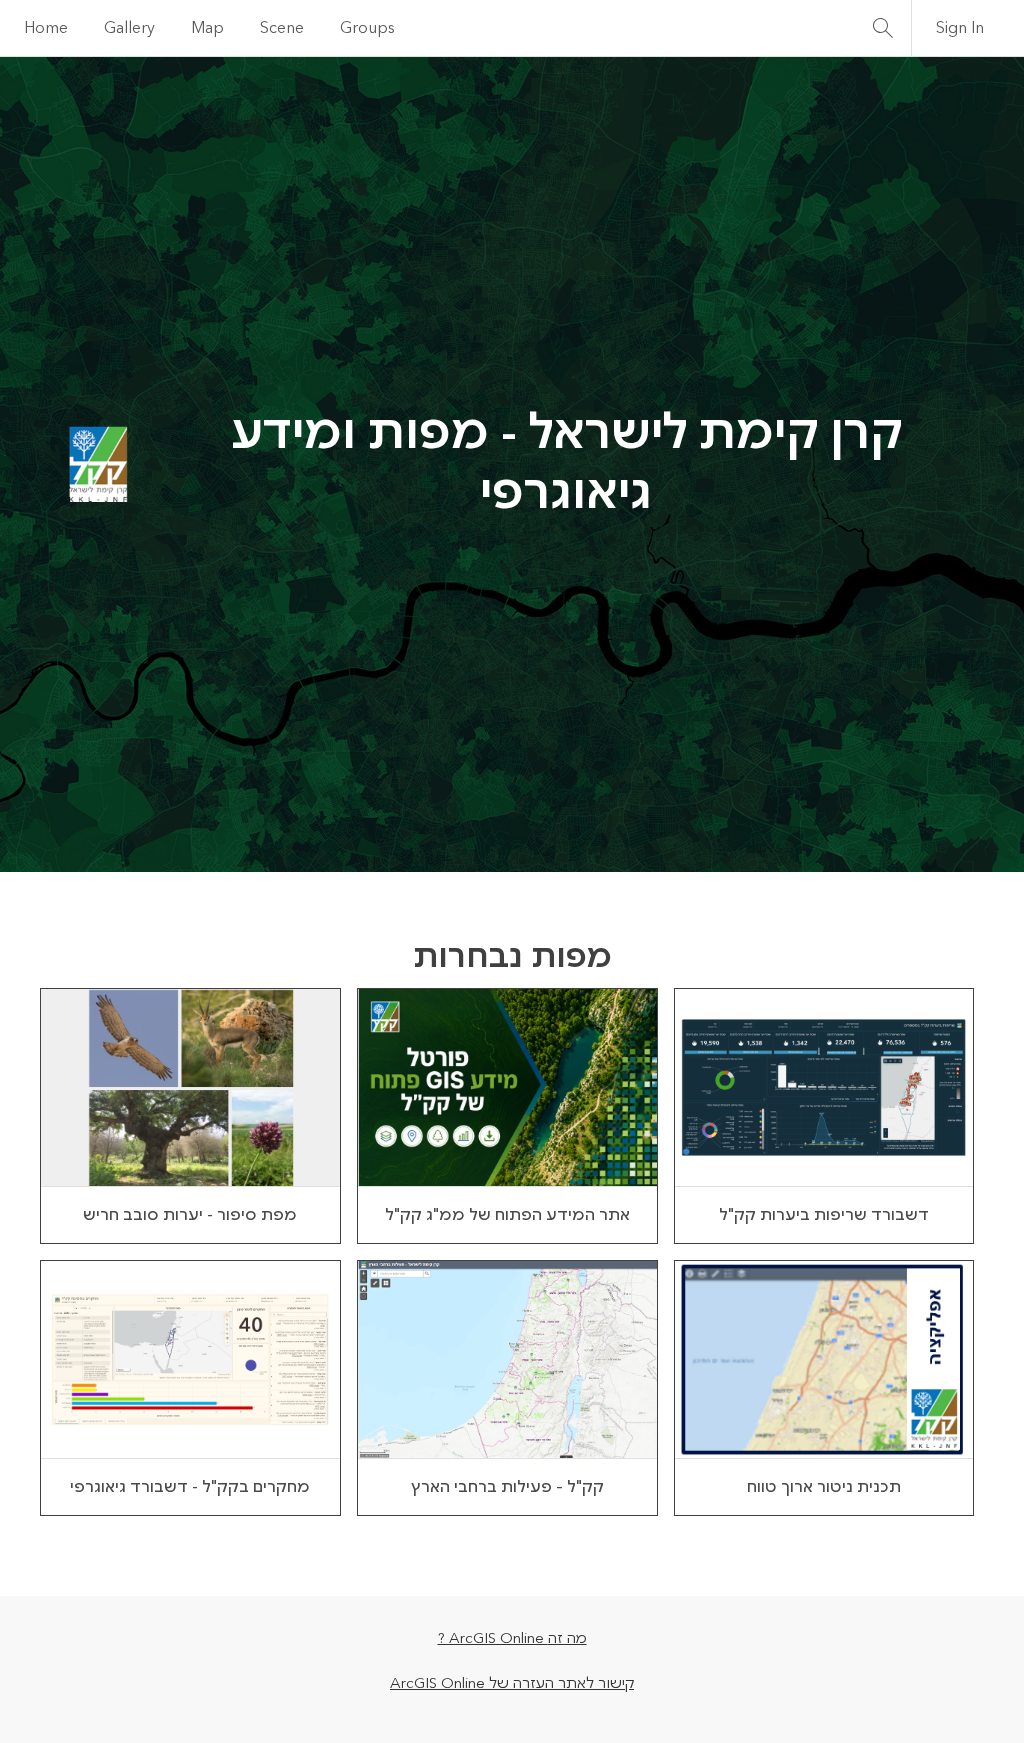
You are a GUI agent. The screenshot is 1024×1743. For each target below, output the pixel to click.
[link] (190, 1116)
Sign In (960, 28)
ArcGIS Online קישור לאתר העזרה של (512, 1683)
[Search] (883, 28)
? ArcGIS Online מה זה (512, 1638)
